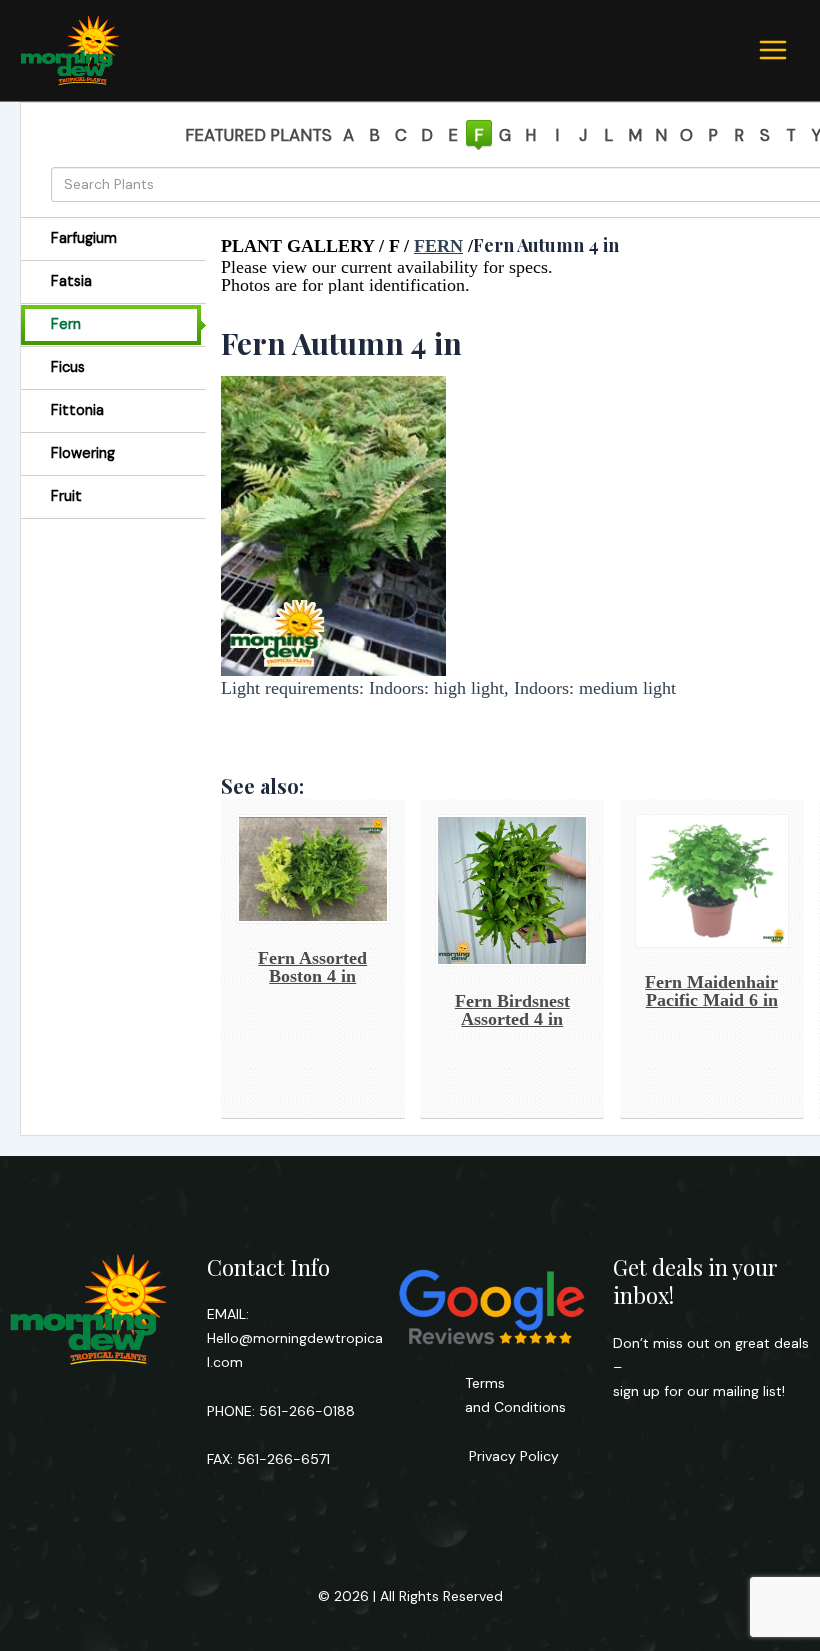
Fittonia (77, 410)
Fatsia (71, 281)
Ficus (68, 367)
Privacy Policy (512, 1456)
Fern (66, 324)
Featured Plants (258, 135)
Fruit (66, 496)
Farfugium (84, 238)
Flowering (83, 453)
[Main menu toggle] (773, 50)
